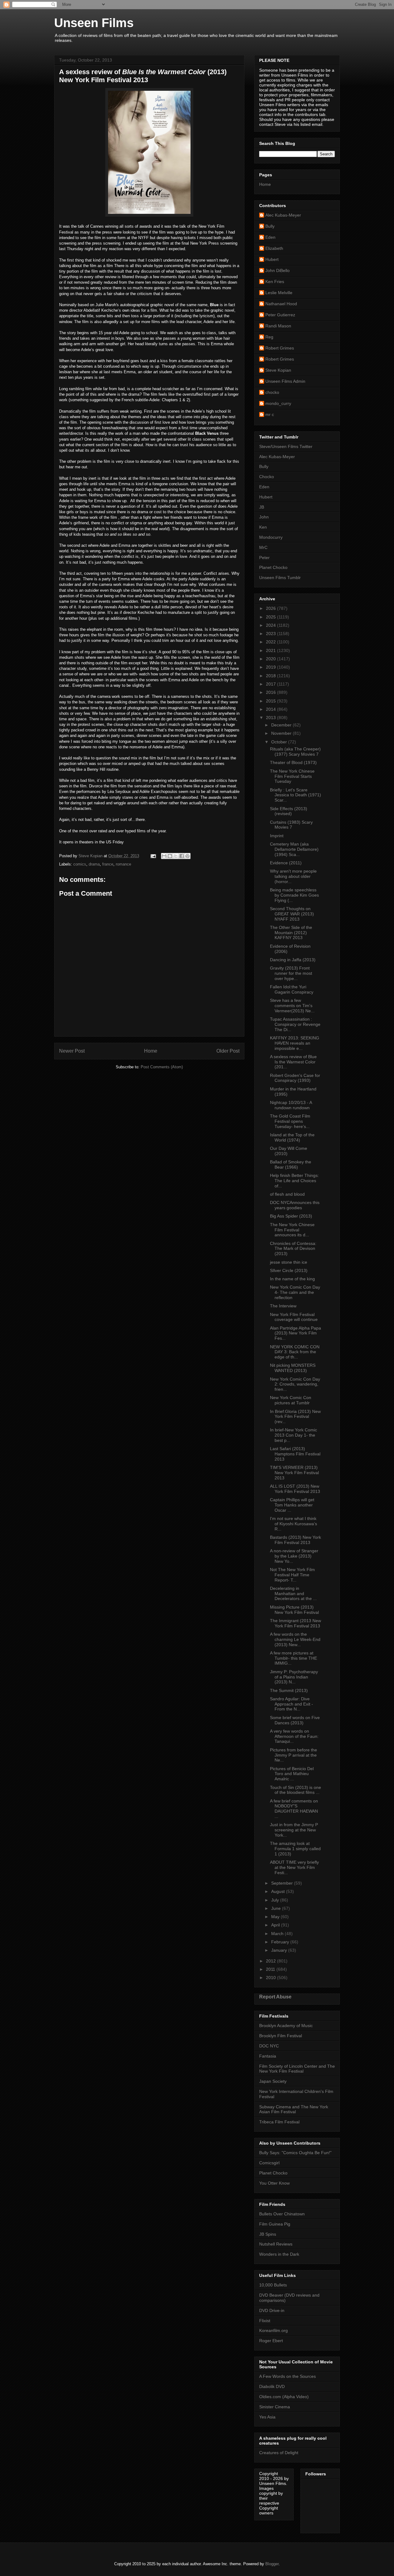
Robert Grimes (280, 348)
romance (123, 864)
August (279, 1891)
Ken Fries (275, 282)
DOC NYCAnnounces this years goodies (295, 1205)
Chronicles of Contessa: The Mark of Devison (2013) (293, 1249)
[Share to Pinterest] (187, 856)
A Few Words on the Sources (287, 2376)
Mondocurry (271, 537)
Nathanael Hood (281, 304)
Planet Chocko (273, 567)
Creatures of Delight (279, 2453)
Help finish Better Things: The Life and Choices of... (294, 1181)
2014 (271, 709)
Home (151, 1051)
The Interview (283, 1306)
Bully (270, 226)
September (283, 1883)
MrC (263, 547)
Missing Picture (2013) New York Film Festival (294, 1610)
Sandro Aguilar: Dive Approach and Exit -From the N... (291, 1704)
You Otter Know (274, 2183)
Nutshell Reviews (276, 2244)
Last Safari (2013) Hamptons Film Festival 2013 (295, 1454)
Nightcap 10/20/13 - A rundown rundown (291, 1105)
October (280, 742)
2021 (271, 650)
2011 (271, 1969)
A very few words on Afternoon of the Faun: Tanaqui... (294, 1736)
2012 (271, 1961)
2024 (271, 625)
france (108, 864)
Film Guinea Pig (275, 2224)
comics (80, 864)
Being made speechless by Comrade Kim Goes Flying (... (294, 895)
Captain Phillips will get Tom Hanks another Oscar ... (292, 1505)
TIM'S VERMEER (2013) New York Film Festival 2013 (294, 1473)
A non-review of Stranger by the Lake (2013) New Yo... (294, 1556)
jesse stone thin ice (289, 1262)
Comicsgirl (269, 2163)
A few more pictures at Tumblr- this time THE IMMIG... (293, 1658)
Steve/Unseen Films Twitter (286, 446)
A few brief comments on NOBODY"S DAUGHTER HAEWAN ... (294, 1809)
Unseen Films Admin (285, 381)
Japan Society (273, 2081)
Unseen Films (94, 23)
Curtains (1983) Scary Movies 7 (291, 825)
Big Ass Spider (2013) (291, 1216)
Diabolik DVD (272, 2386)
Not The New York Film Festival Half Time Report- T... (292, 1575)
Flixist (265, 2321)
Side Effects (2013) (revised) (289, 811)
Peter (264, 558)
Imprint (277, 836)
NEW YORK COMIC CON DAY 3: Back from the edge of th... (295, 1352)
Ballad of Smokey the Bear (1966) (291, 1164)
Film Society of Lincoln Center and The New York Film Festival (297, 2069)
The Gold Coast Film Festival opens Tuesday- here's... (290, 1121)
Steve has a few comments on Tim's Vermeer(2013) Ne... (292, 1006)
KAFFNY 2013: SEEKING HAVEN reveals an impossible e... (295, 1043)
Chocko (267, 477)
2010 (271, 1978)
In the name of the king (292, 1279)
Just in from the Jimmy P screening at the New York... (294, 1830)
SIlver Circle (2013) (289, 1270)
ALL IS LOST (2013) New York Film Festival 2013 (295, 1489)
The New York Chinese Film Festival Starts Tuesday (292, 776)
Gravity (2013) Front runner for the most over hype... (291, 973)
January (280, 1950)
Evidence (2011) (286, 863)
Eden (270, 237)
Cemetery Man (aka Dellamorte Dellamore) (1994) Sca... (294, 849)
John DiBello (277, 270)
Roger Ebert (271, 2341)
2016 (271, 692)
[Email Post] (153, 856)
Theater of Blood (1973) (293, 762)
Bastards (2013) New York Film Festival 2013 (295, 1540)
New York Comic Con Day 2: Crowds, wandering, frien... (295, 1384)
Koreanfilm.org (273, 2330)
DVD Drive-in (272, 2310)
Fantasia (268, 2056)
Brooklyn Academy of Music (286, 2026)
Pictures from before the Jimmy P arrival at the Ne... (293, 1755)
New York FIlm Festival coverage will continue (294, 1317)
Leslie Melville (279, 293)
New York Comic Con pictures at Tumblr (291, 1400)
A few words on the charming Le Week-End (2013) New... (295, 1639)
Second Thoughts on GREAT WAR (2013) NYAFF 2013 (292, 914)
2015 (271, 701)
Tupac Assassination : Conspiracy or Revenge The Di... (295, 1024)
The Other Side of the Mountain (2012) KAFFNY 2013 (291, 933)
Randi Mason (278, 326)
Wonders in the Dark (279, 2254)
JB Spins (268, 2234)
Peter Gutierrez (280, 315)
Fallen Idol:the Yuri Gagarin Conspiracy (292, 989)
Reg (269, 337)
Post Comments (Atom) (162, 1067)
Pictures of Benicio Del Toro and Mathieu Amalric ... (292, 1774)
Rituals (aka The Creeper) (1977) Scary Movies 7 (295, 752)
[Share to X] (176, 856)
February (281, 1942)
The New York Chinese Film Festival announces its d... (292, 1230)
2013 (271, 718)
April (276, 1925)
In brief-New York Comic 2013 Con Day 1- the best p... (293, 1435)
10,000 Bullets (273, 2285)
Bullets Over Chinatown (282, 2214)
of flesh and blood (287, 1194)
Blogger (272, 2564)
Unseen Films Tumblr (280, 578)
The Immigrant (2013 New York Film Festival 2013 (295, 1623)
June (277, 1908)
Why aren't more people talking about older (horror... (293, 876)
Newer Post (72, 1051)
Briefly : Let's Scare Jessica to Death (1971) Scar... (295, 795)
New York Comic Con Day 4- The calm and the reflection (295, 1292)
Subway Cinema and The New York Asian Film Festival (294, 2109)
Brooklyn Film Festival (281, 2036)
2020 (271, 659)
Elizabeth (274, 248)
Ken (263, 527)
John (264, 517)
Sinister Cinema (275, 2407)
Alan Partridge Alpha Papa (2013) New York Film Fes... (295, 1333)
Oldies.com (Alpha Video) (284, 2397)
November (282, 733)
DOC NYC (269, 2046)
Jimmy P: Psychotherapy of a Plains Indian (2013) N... (294, 1677)
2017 (271, 684)
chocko (272, 392)
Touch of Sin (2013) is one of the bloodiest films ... (295, 1790)
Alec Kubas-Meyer (283, 215)
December (282, 725)
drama (94, 864)
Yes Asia (267, 2417)
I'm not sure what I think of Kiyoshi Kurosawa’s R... (293, 1524)
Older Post (228, 1051)
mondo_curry (278, 403)
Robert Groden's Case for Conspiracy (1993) (295, 1078)
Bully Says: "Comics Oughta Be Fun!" (295, 2153)
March (278, 1934)
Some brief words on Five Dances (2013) (295, 1720)
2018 (271, 676)
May (276, 1917)
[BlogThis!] (170, 856)
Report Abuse (275, 1997)
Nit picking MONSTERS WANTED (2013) (293, 1368)
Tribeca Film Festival (279, 2122)
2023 (271, 634)
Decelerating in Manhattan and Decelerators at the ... (293, 1594)
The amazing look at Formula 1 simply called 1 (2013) (295, 1849)
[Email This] (164, 856)
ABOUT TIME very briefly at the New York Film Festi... (294, 1867)
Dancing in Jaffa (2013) (293, 960)
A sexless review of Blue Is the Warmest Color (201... (293, 1062)
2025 (271, 617)
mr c (270, 414)
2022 (271, 642)
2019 (271, 667)
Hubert (272, 259)
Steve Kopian (278, 370)
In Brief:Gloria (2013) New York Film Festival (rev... (295, 1417)
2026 (271, 608)
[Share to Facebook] (182, 856)
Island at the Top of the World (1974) (292, 1137)
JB (262, 507)
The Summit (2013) (289, 1690)
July (276, 1900)
